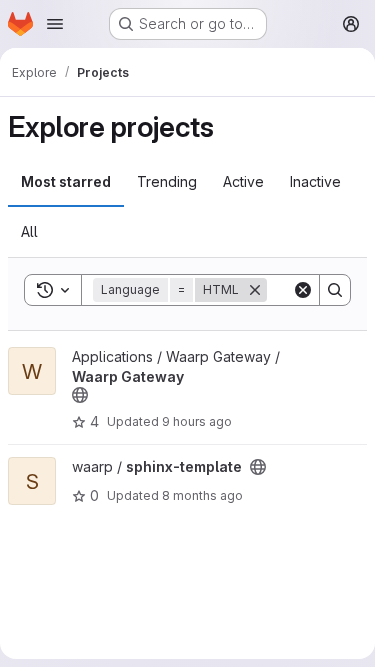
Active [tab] (243, 181)
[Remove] (255, 290)
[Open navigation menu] (55, 24)
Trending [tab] (167, 181)
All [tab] (29, 231)
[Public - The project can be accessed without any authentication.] (80, 395)
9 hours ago (197, 421)
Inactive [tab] (315, 181)
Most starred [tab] (66, 181)
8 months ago (202, 495)
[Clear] (303, 290)
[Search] (335, 290)
